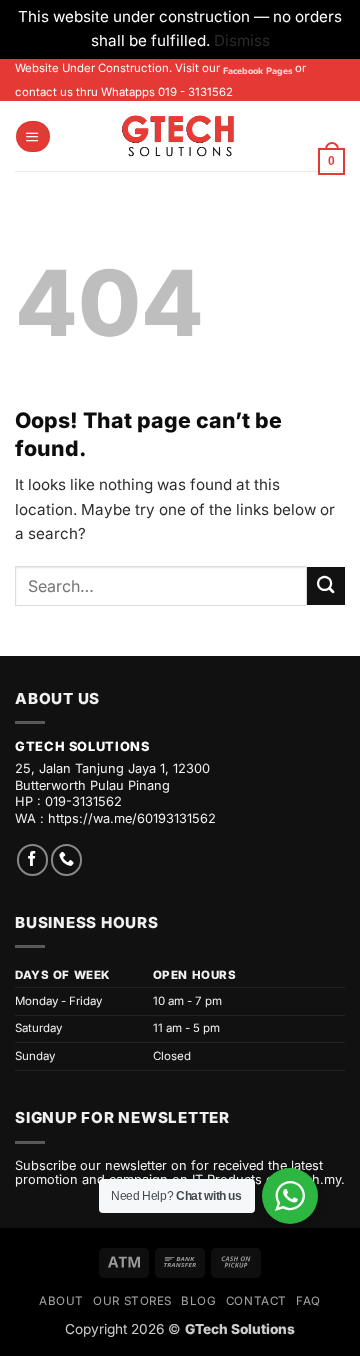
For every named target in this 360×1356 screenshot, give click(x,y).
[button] (32, 136)
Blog (198, 1301)
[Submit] (326, 585)
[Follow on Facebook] (32, 859)
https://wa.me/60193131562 (132, 818)
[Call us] (66, 859)
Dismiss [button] (242, 40)
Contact (256, 1301)
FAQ (308, 1301)
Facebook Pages (257, 71)
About (61, 1301)
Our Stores (132, 1301)
